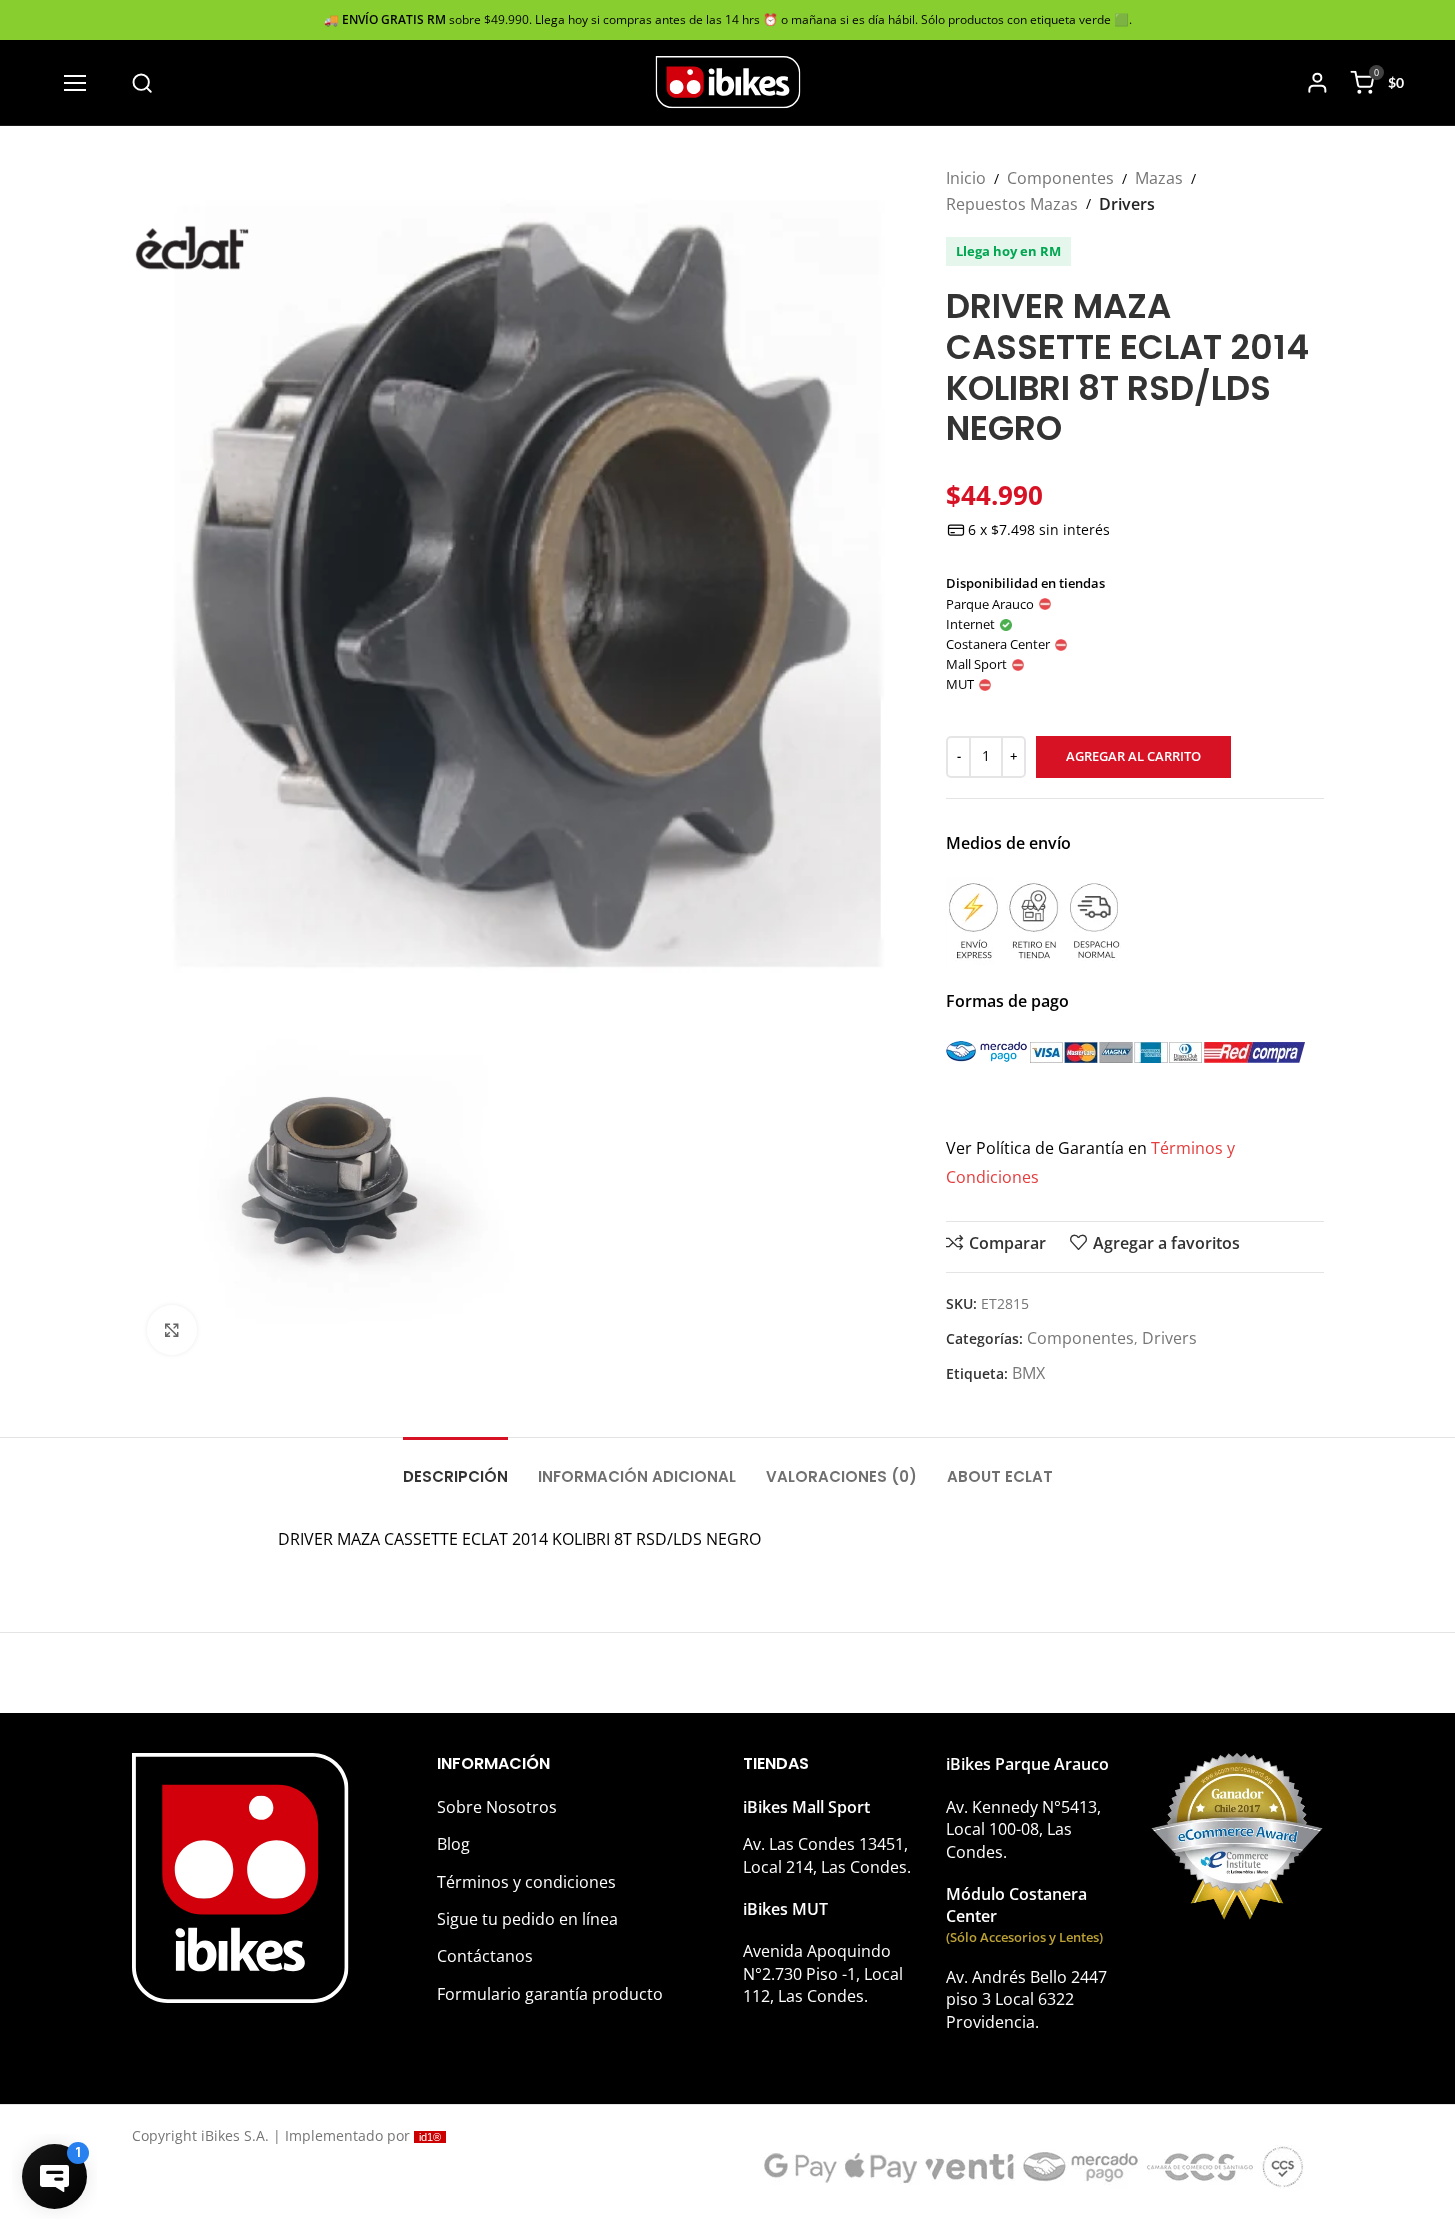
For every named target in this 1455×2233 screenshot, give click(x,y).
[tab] (455, 1467)
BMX (1028, 1373)
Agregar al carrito (1133, 756)
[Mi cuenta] (1317, 83)
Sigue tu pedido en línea (527, 1919)
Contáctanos (485, 1956)
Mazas (1159, 178)
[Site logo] (728, 81)
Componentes (1060, 178)
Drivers (1127, 204)
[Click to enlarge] (172, 1330)
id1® (430, 2137)
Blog (453, 1844)
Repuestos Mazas (1012, 204)
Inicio (966, 178)
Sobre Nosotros (497, 1807)
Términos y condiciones (526, 1882)
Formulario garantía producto (550, 1994)
